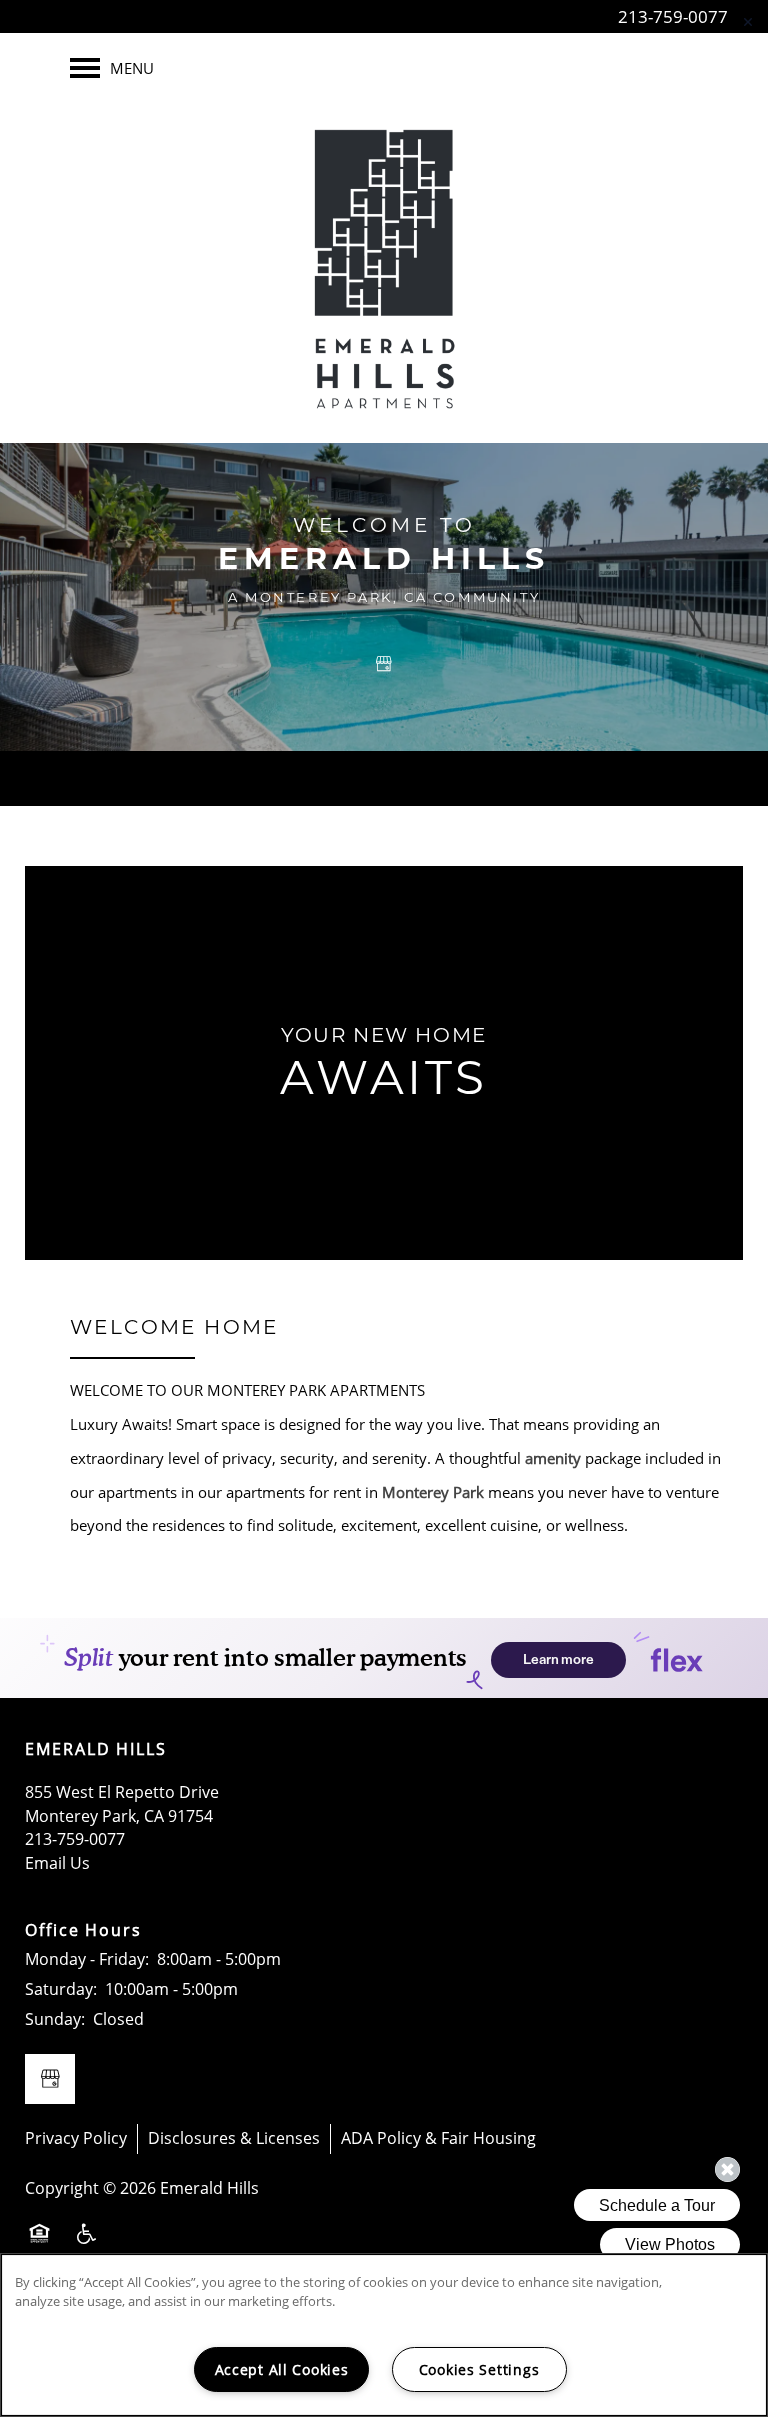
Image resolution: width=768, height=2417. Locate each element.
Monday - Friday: (87, 1959)
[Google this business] (384, 664)
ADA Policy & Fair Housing (438, 2138)
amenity (553, 1458)
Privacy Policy (76, 2138)
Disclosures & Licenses (234, 2138)
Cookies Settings (479, 2369)
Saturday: (61, 1989)
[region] (384, 2335)
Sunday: (55, 2019)
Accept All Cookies (282, 2369)
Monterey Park (433, 1492)
